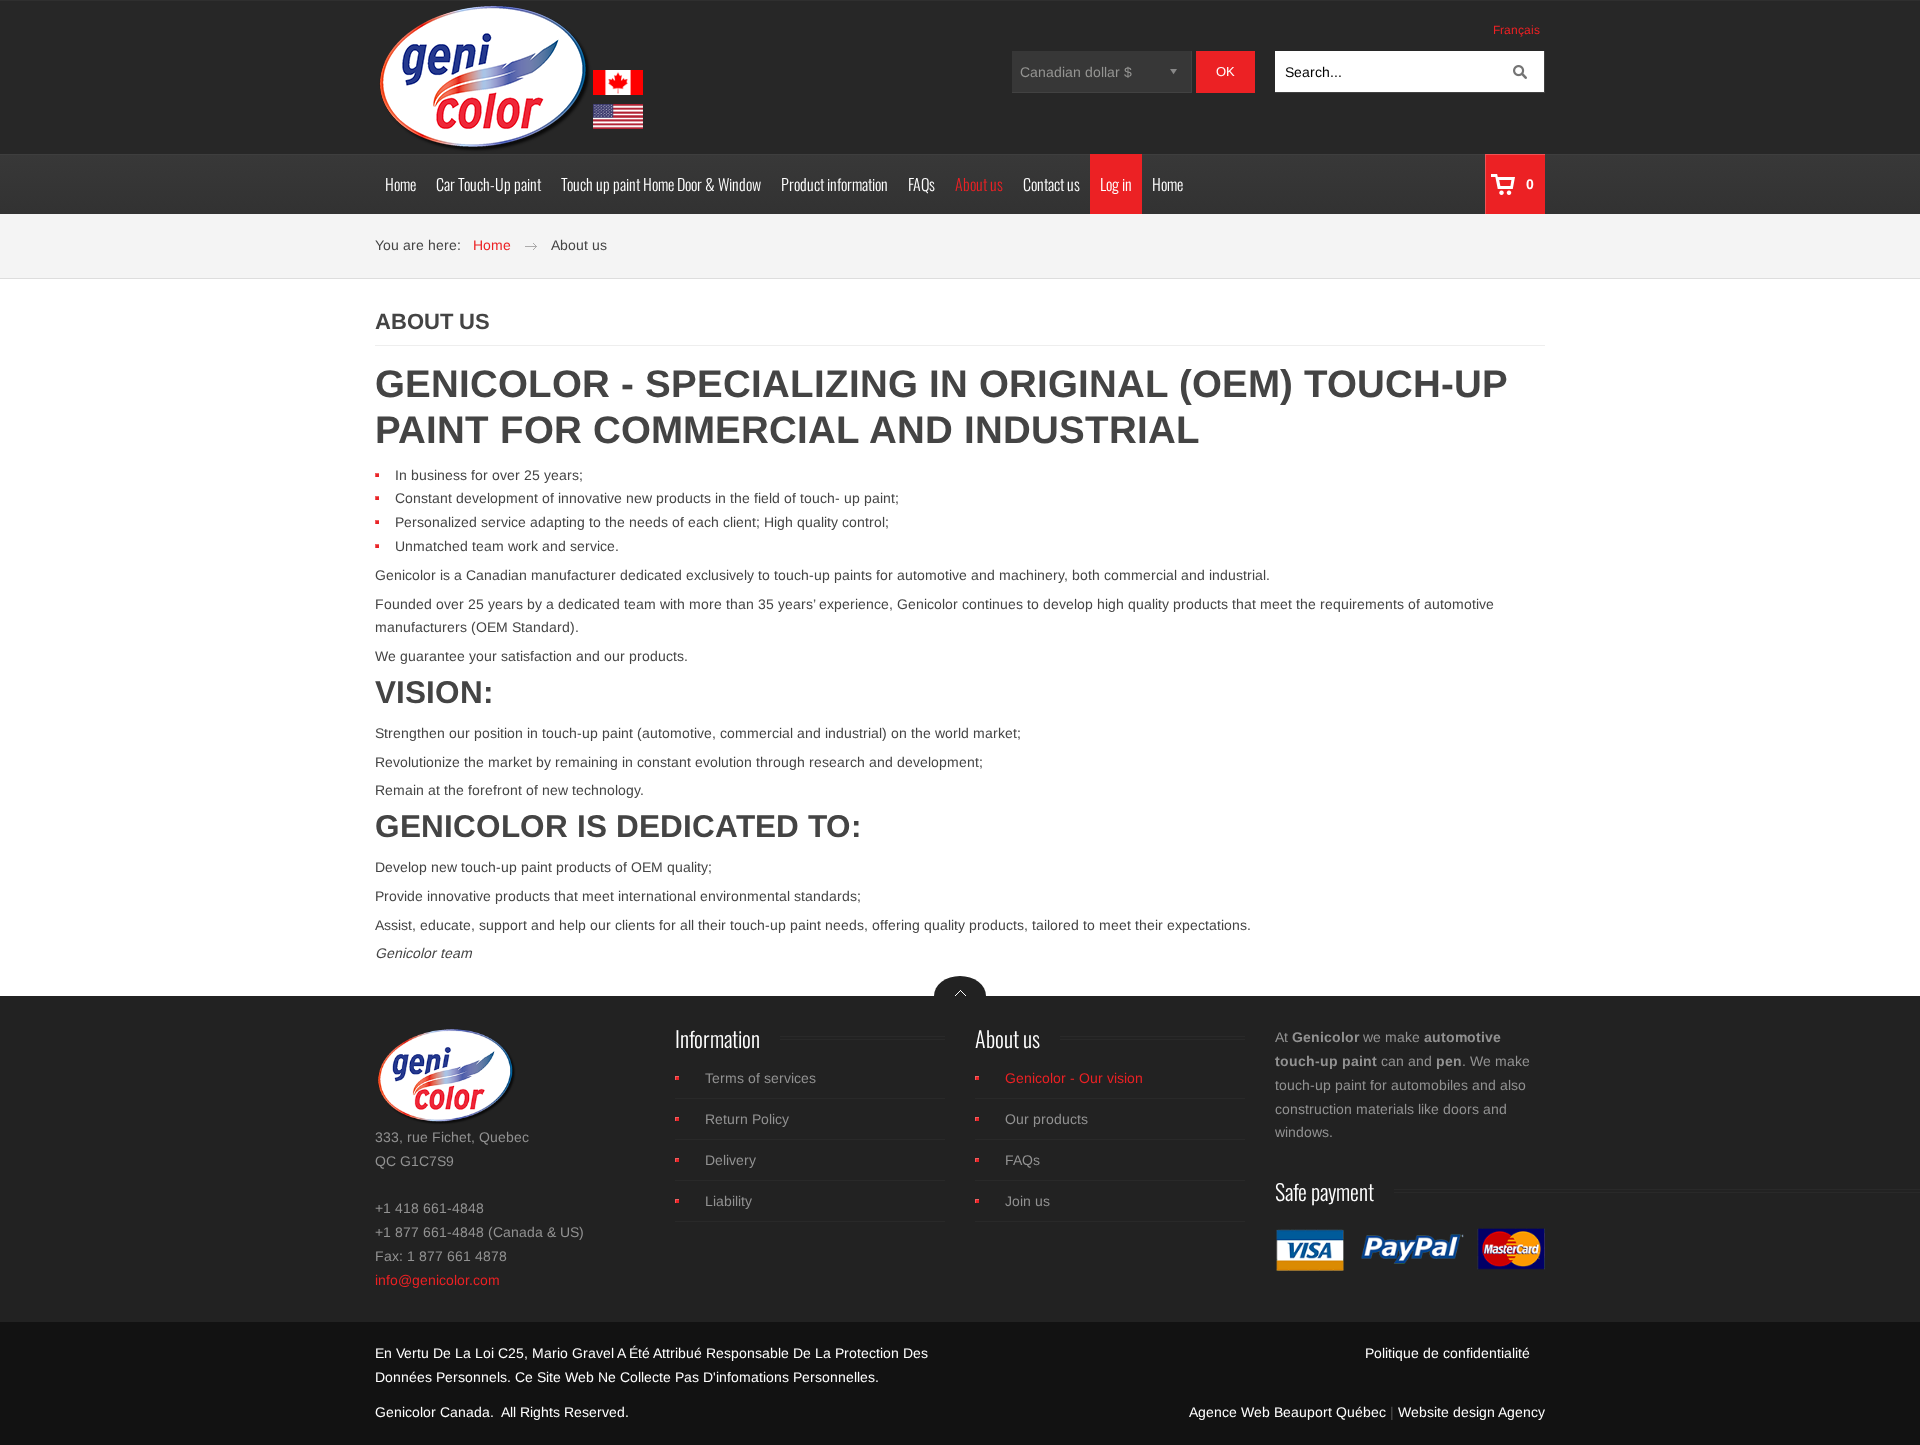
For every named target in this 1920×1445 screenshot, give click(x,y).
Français (1516, 30)
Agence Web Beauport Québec (1287, 1412)
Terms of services (760, 1078)
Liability (728, 1201)
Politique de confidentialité (1447, 1353)
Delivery (730, 1160)
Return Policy (747, 1119)
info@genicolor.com (437, 1280)
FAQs (1022, 1160)
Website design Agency (1471, 1412)
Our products (1046, 1119)
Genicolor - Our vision (1074, 1078)
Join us (1027, 1201)
